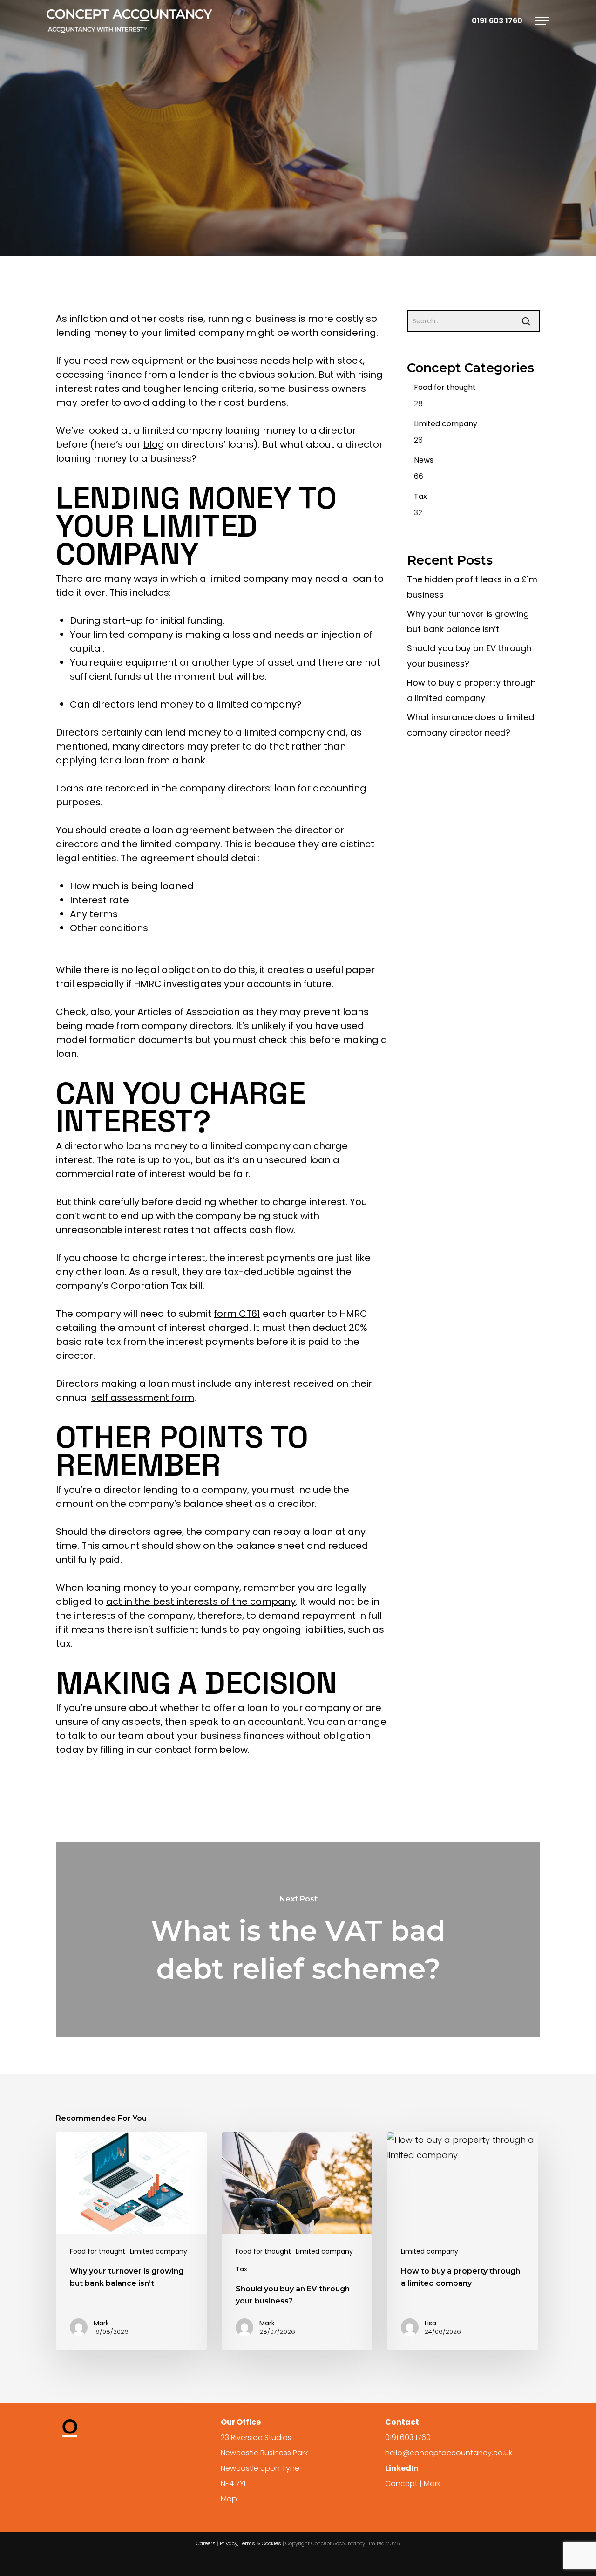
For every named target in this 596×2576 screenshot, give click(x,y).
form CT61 (237, 1314)
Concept (401, 2484)
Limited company (358, 177)
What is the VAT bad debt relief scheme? (298, 1939)
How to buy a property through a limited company (471, 690)
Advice (220, 177)
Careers (206, 2543)
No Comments (352, 225)
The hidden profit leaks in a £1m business (472, 587)
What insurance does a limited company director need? (471, 725)
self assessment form (143, 1397)
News (424, 460)
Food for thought (445, 387)
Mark (227, 225)
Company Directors (280, 177)
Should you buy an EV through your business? (469, 656)
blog (154, 444)
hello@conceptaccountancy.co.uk (449, 2453)
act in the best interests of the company (201, 1601)
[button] (542, 21)
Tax (420, 496)
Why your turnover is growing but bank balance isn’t (468, 621)
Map (229, 2499)
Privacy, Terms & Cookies (251, 2543)
